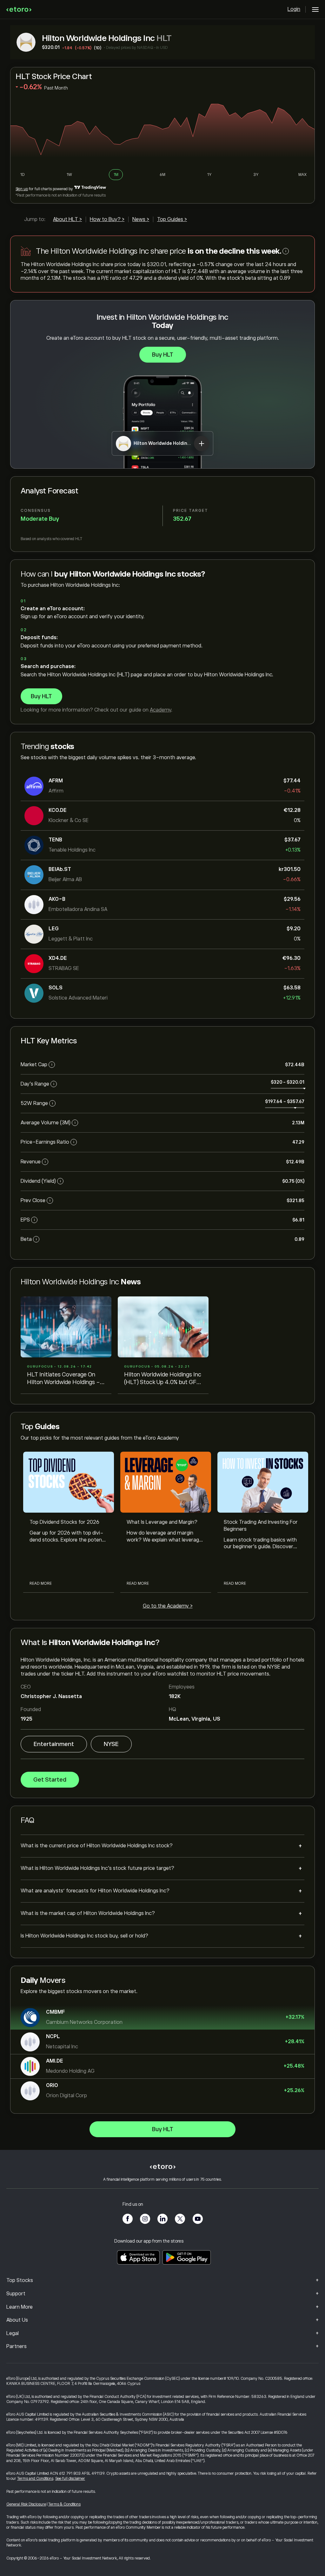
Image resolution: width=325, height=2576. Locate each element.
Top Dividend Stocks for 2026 (64, 1522)
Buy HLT (163, 355)
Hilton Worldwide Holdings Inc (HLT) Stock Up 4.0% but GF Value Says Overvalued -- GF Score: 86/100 (163, 1379)
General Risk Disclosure (26, 2504)
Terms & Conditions (64, 2504)
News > (141, 219)
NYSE (111, 1744)
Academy (160, 710)
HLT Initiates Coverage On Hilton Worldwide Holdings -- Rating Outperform (65, 1379)
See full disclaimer (70, 2479)
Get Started (50, 1780)
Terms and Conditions (35, 2479)
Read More (41, 1583)
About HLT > (67, 219)
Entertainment (54, 1744)
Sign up (22, 189)
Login (294, 9)
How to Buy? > (107, 219)
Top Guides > (172, 219)
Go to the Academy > (168, 1606)
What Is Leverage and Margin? (162, 1522)
